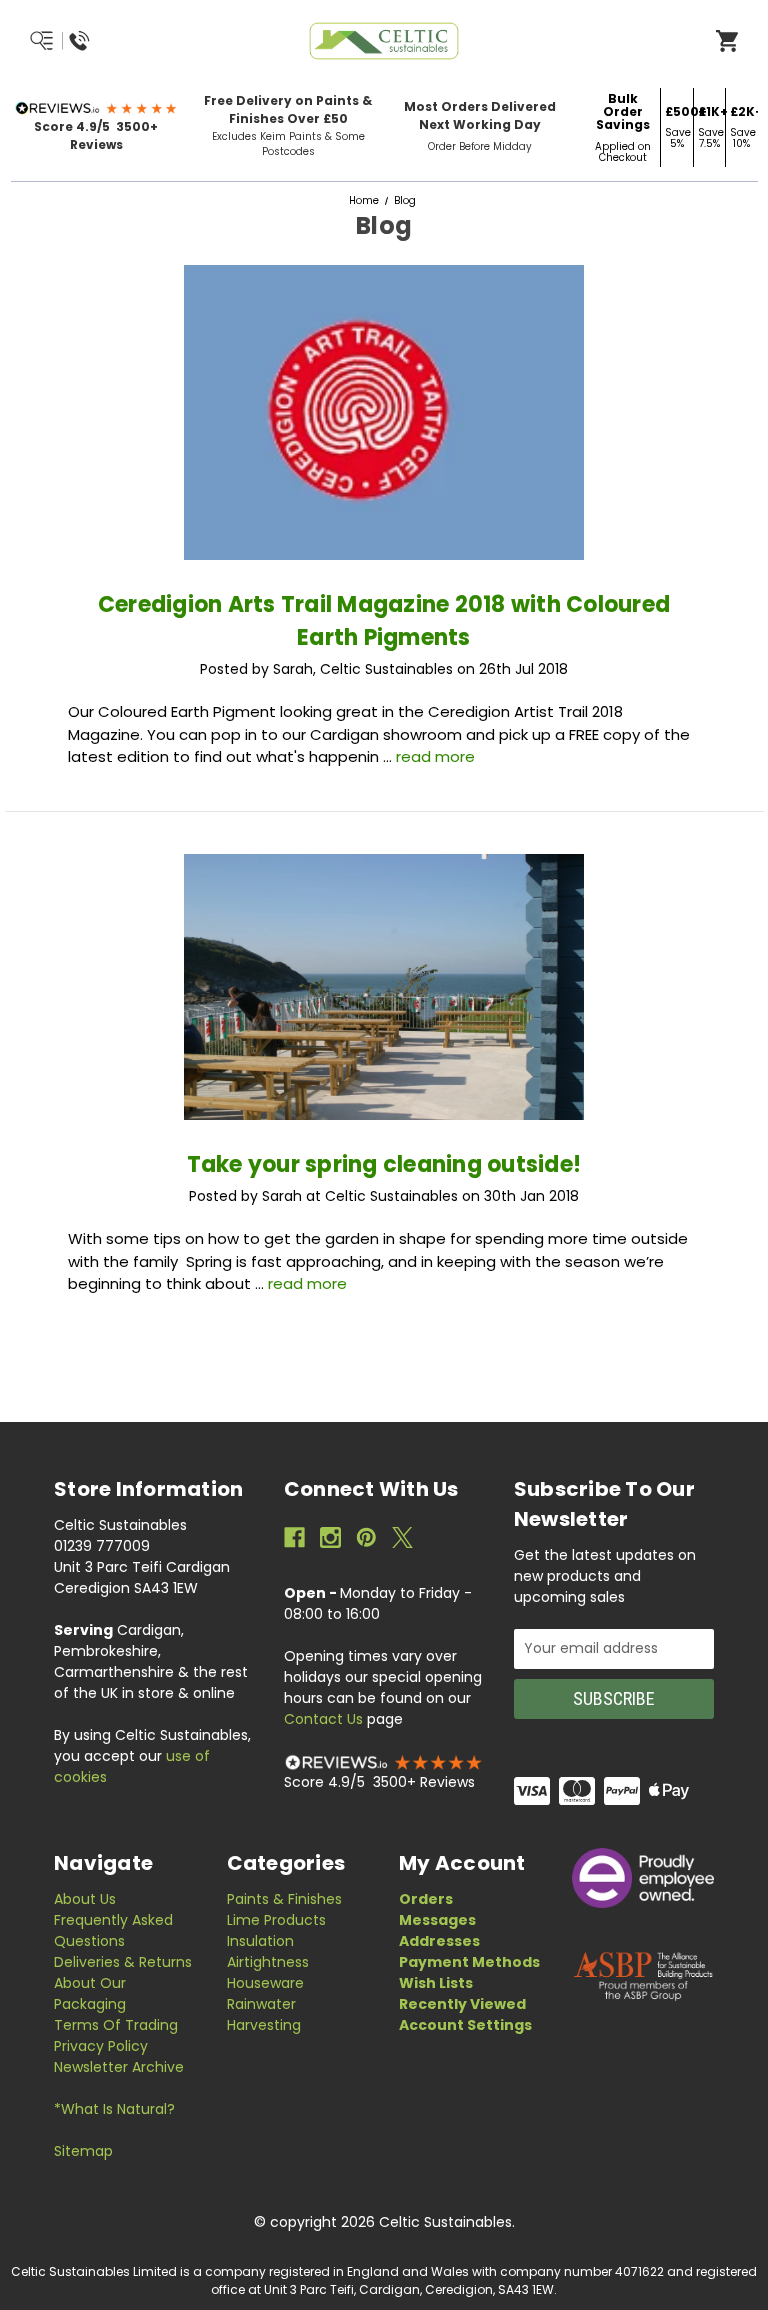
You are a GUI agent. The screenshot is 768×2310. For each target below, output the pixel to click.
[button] (96, 108)
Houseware (265, 1983)
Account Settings (465, 2025)
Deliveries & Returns (123, 1962)
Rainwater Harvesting (264, 2014)
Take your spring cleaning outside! (384, 1164)
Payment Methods (469, 1962)
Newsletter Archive (119, 2067)
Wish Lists (436, 1983)
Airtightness (268, 1962)
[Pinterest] (366, 1537)
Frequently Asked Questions (113, 1930)
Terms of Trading (116, 2025)
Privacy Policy (101, 2046)
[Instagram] (330, 1537)
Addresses (439, 1941)
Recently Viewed (462, 2004)
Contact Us (323, 1719)
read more (435, 756)
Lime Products (276, 1920)
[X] (402, 1537)
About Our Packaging (90, 1993)
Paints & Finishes (284, 1899)
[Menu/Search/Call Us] (107, 41)
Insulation (260, 1941)
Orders (426, 1899)
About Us (85, 1899)
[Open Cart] (727, 40)
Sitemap (83, 2151)
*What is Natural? (114, 2109)
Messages (437, 1920)
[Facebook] (294, 1537)
